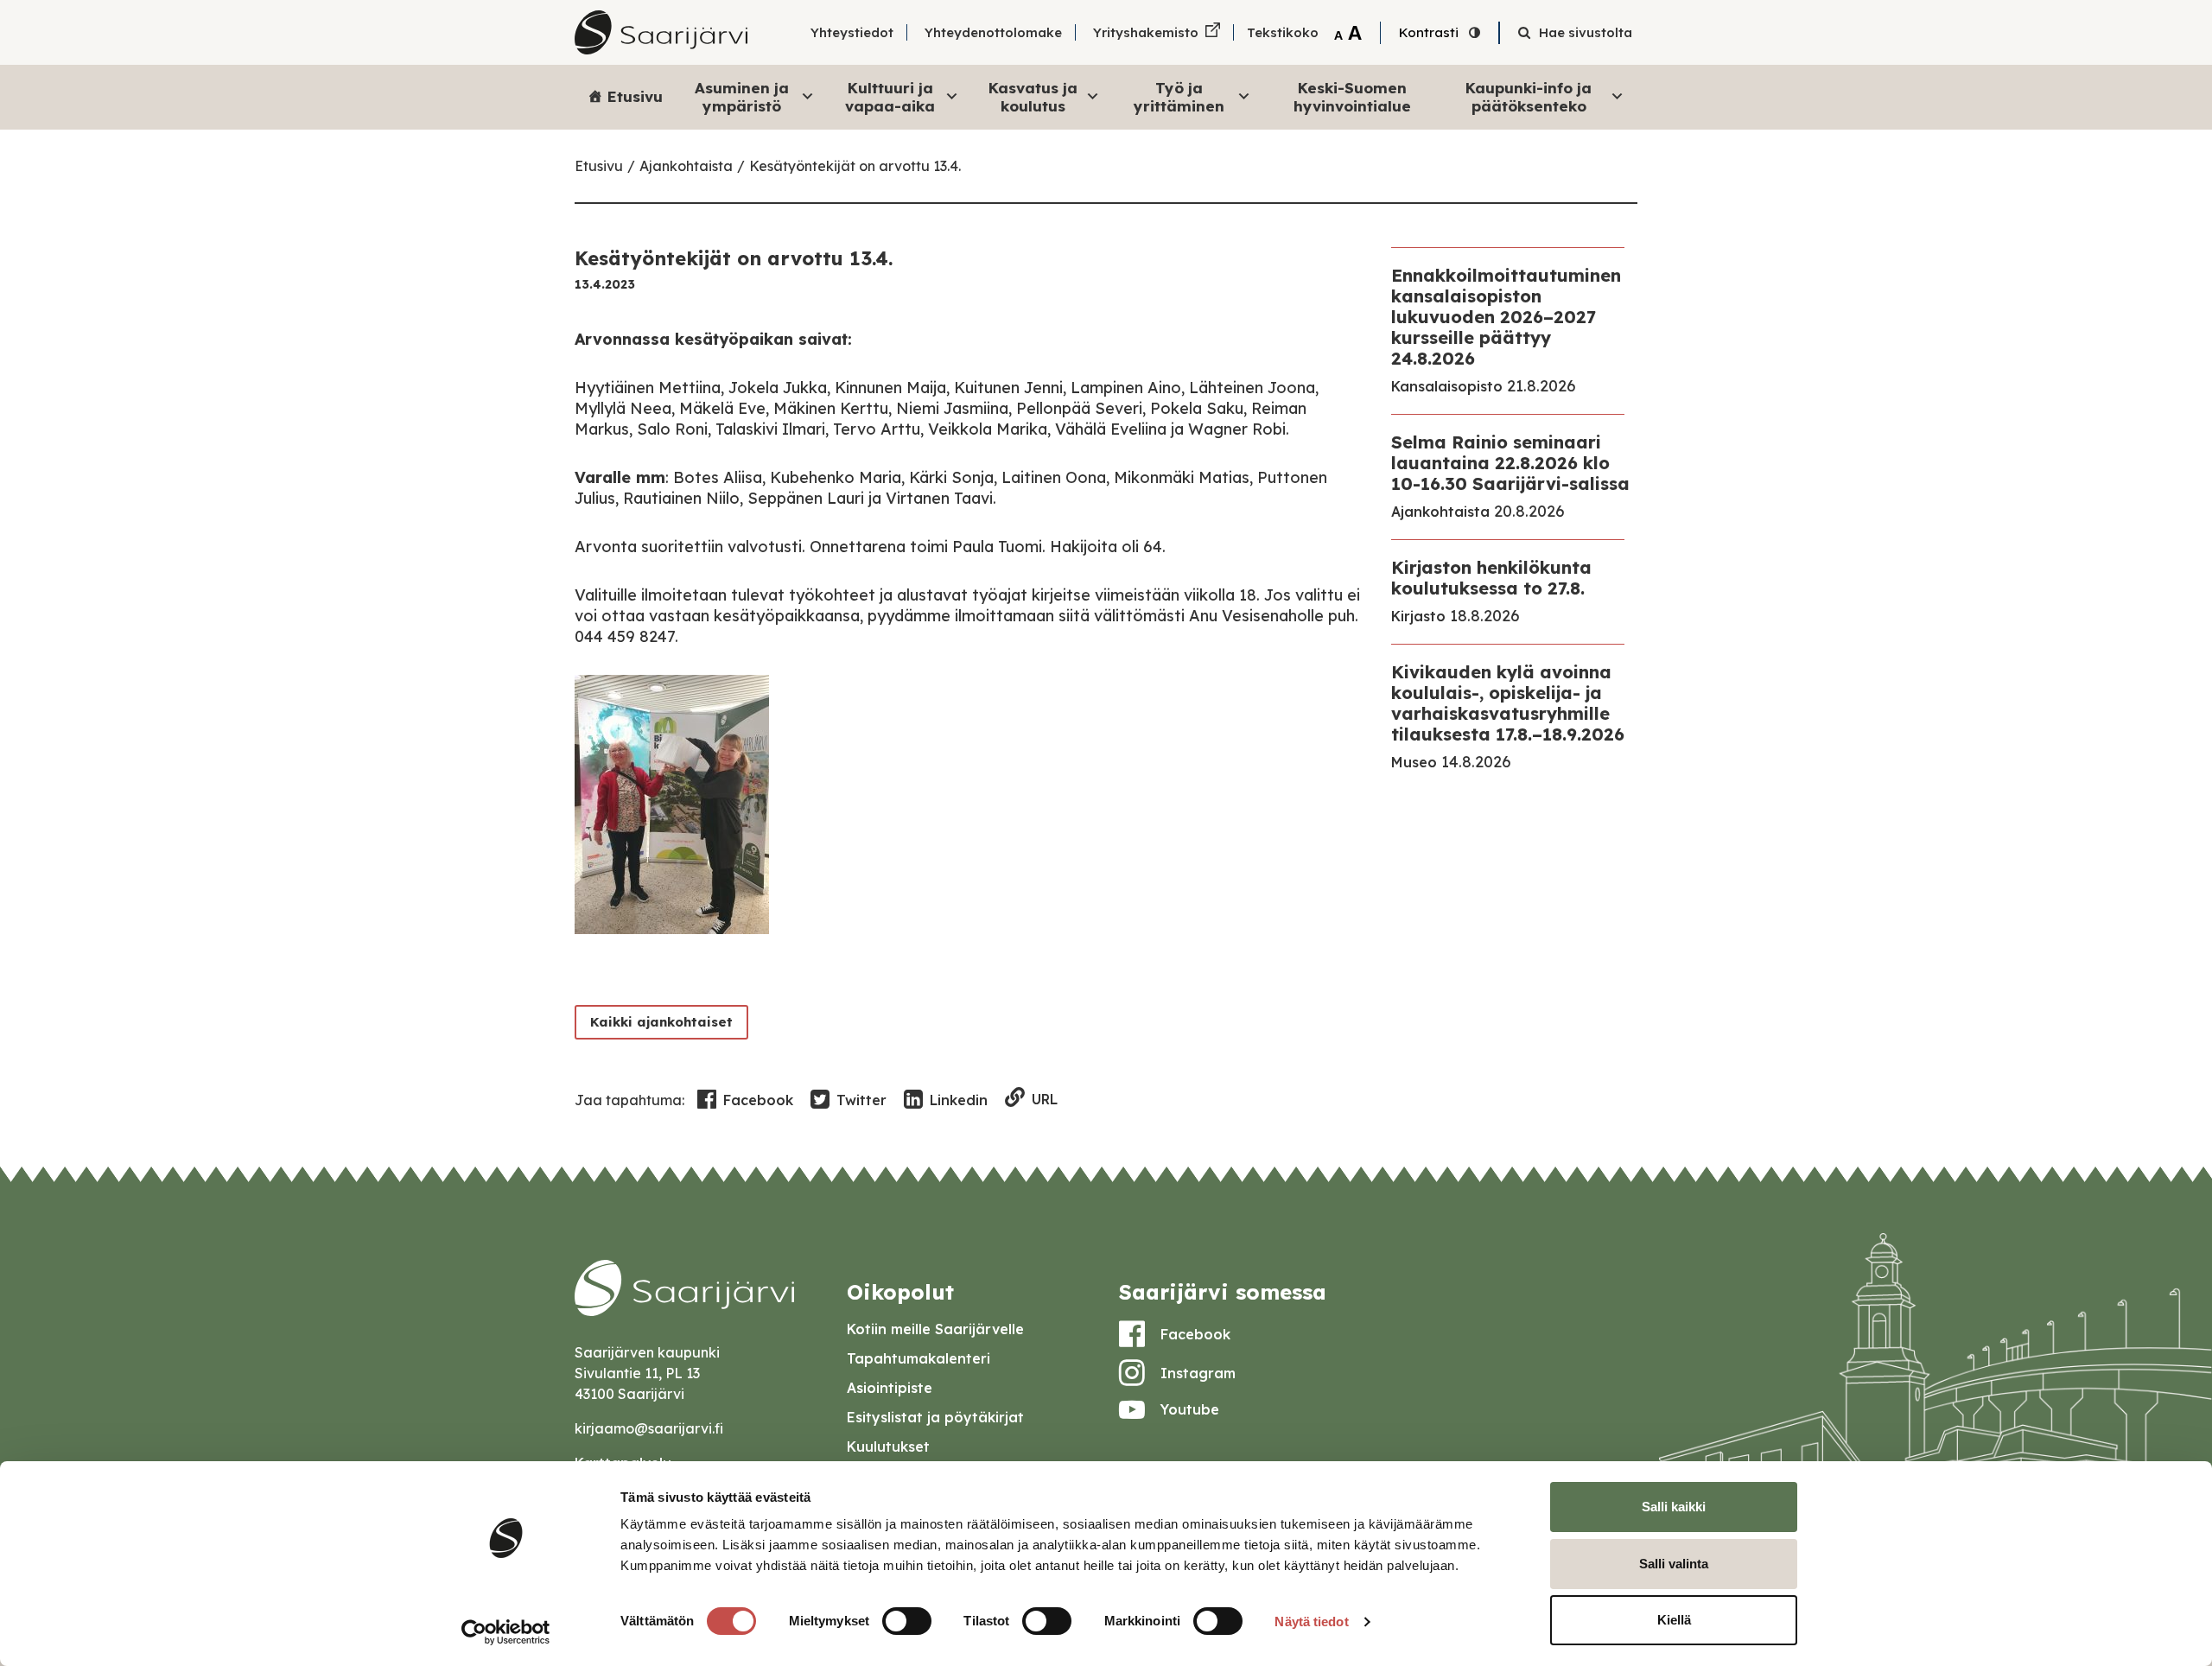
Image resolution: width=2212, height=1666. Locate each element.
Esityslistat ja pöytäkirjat (935, 1417)
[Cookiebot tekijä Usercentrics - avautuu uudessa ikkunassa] (506, 1632)
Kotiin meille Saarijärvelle (935, 1329)
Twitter (861, 1100)
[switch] (907, 1621)
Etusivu (635, 96)
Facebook (758, 1100)
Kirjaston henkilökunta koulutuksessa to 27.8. (1491, 578)
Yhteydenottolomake (993, 32)
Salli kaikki (1674, 1507)
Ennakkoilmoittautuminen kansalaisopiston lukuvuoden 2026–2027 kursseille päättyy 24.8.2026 (1506, 317)
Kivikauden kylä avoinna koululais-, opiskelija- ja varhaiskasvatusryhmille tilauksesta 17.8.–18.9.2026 (1508, 703)
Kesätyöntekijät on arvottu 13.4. (855, 166)
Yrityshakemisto (1146, 32)
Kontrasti (1429, 32)
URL (1045, 1099)
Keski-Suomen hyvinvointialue (1352, 96)
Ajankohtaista (686, 166)
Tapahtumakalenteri (918, 1358)
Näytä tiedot (1311, 1621)
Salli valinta (1674, 1564)
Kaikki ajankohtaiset (661, 1022)
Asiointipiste (890, 1388)
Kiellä (1674, 1620)
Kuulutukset (888, 1447)
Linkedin (959, 1100)
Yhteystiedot (852, 32)
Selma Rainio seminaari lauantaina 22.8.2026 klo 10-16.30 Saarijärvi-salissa (1510, 463)
